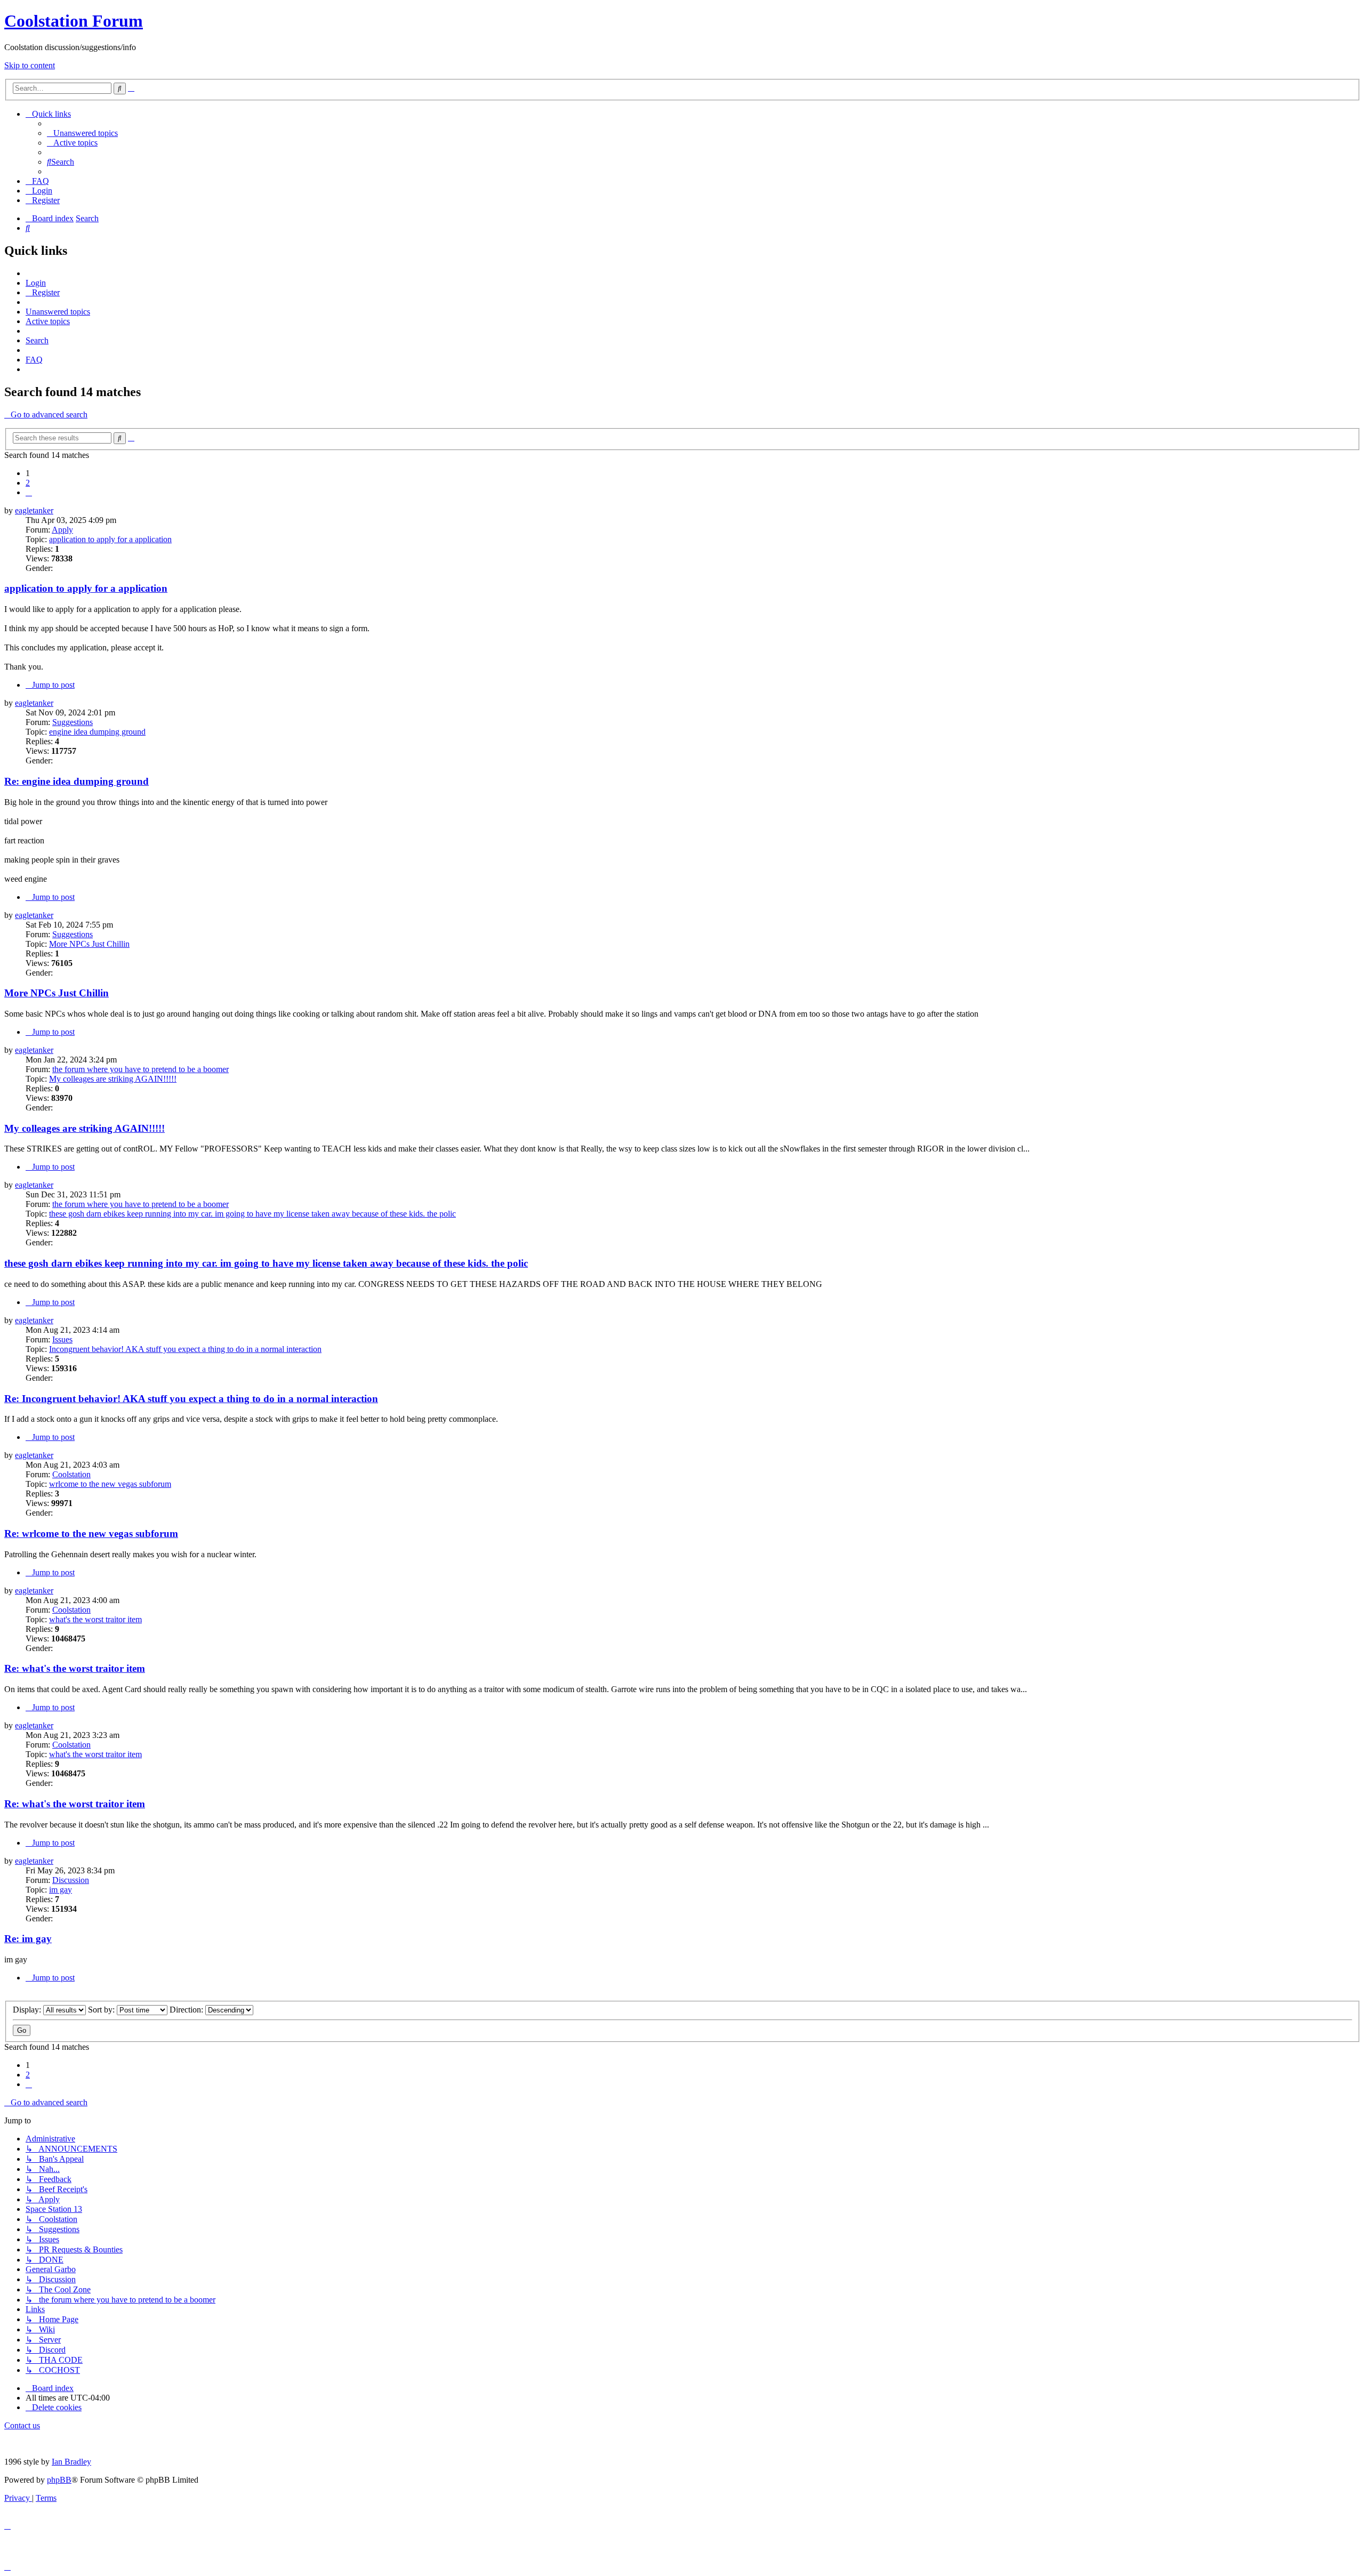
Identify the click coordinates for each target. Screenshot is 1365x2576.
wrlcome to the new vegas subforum (110, 1484)
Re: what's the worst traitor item (75, 1668)
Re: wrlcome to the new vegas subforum (91, 1533)
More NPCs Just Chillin (89, 944)
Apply (62, 530)
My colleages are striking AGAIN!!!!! (113, 1079)
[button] (29, 492)
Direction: (187, 2010)
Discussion (71, 1880)
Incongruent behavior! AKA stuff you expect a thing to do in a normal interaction (185, 1349)
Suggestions (73, 722)
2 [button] (28, 483)
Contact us (22, 2425)
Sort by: (102, 2010)
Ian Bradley (71, 2462)
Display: (28, 2010)
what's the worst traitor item (95, 1619)
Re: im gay (28, 1939)
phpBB (59, 2480)
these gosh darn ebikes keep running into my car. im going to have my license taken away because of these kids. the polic (252, 1214)
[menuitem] (82, 133)
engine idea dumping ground (97, 732)
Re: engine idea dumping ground (77, 781)
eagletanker (34, 510)
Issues (62, 1339)
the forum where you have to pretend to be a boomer (140, 1069)
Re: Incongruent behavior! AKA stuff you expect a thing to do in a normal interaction (191, 1399)
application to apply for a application (110, 539)
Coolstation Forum (74, 21)
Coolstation (71, 1474)
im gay (61, 1890)
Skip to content (30, 65)
